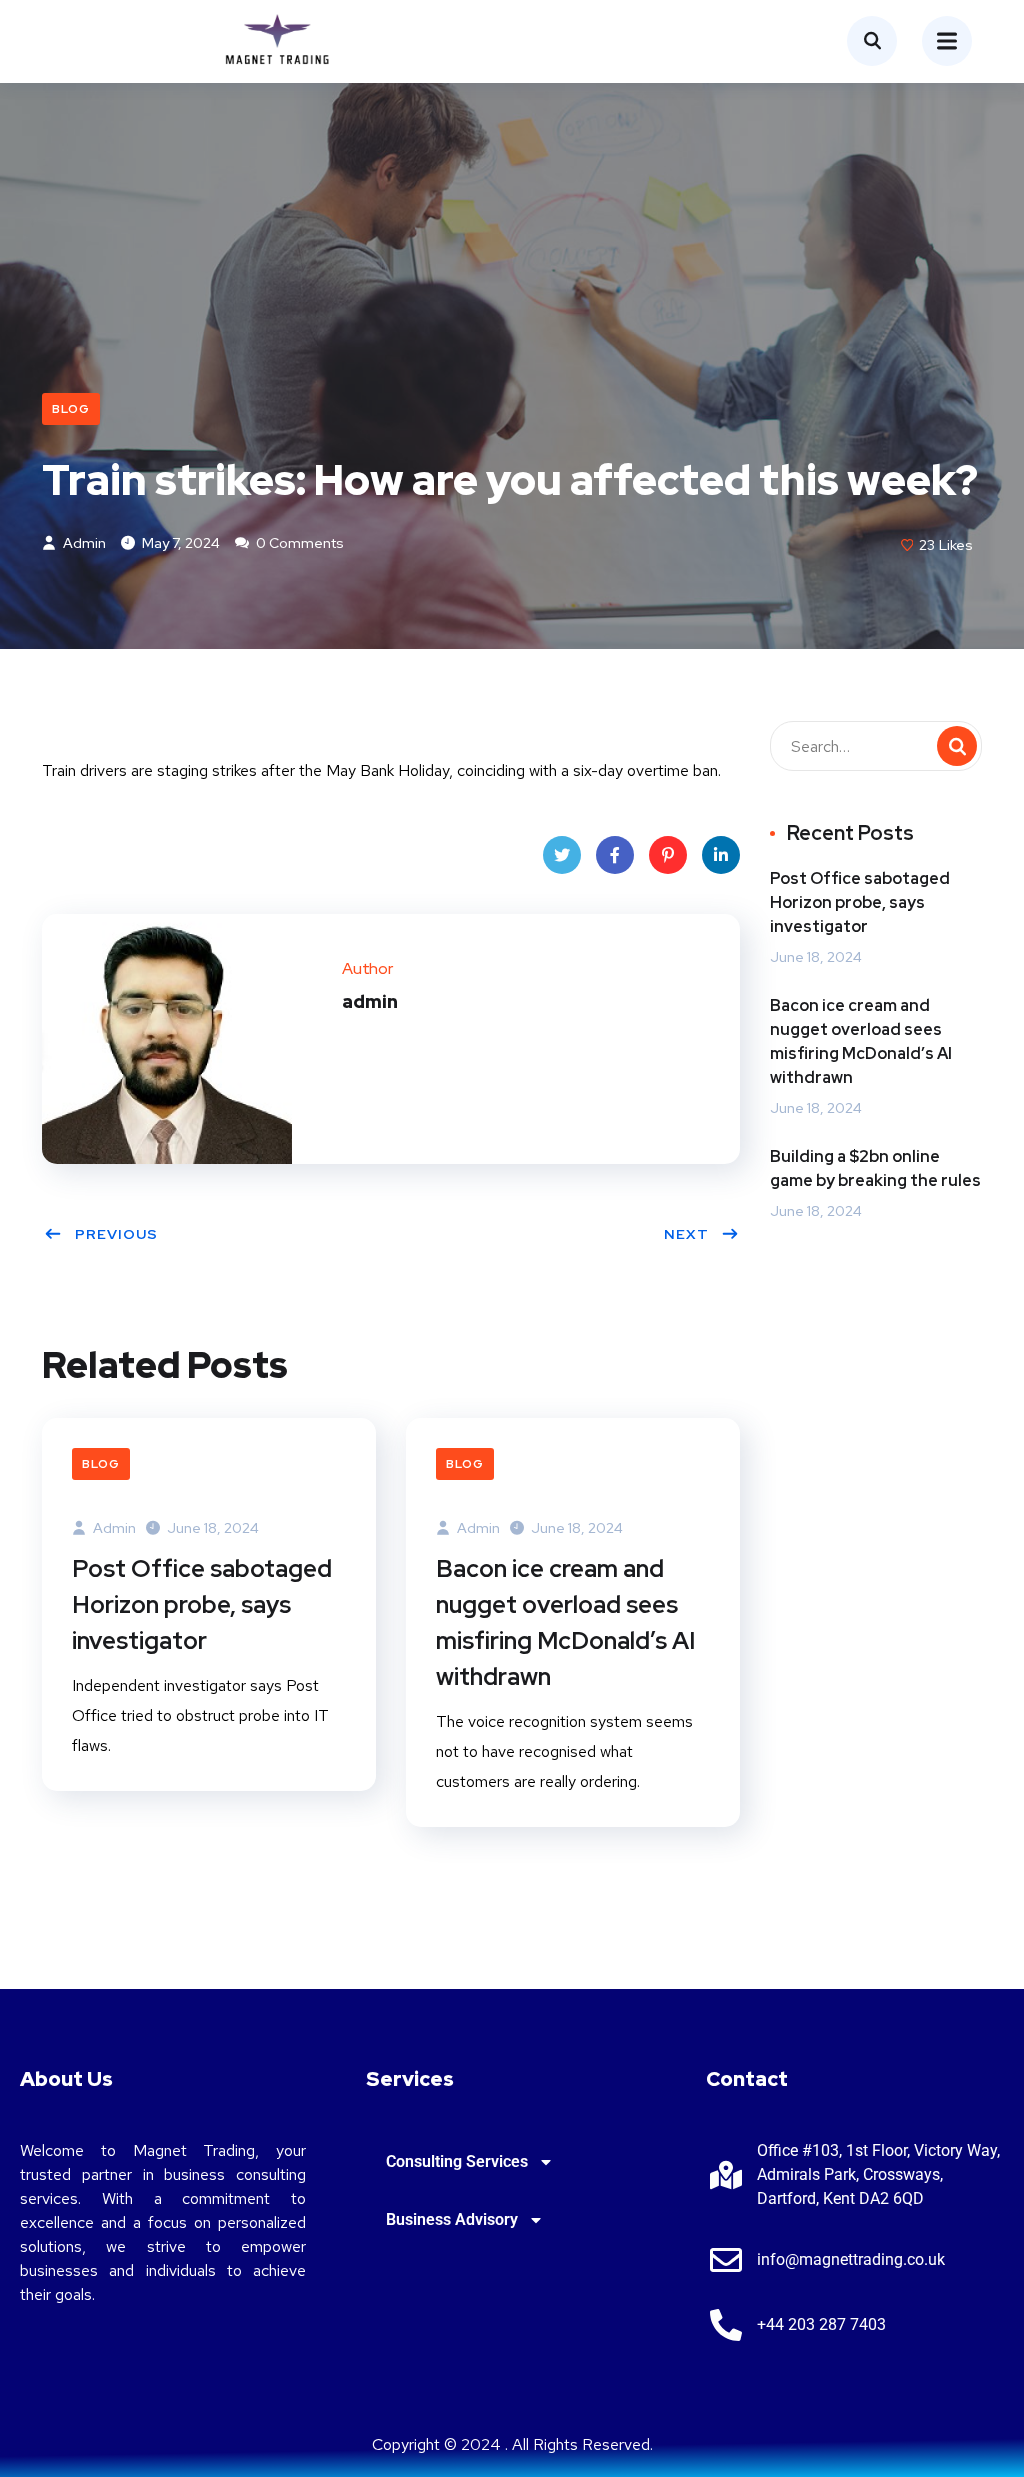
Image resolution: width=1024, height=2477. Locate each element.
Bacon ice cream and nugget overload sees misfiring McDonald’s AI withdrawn (565, 1622)
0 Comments (298, 543)
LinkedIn (721, 855)
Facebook (615, 855)
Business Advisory (452, 2219)
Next (686, 1234)
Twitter (562, 855)
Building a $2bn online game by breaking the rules (875, 1168)
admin (83, 543)
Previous (116, 1234)
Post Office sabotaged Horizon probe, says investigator (202, 1604)
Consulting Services (457, 2161)
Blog (71, 409)
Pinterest (668, 855)
